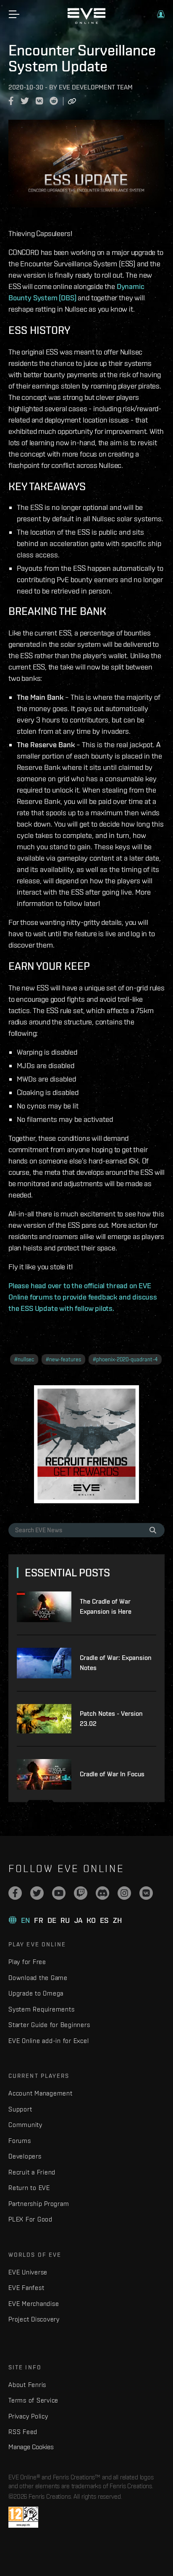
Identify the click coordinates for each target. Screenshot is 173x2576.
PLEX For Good (30, 2219)
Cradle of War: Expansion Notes (116, 1663)
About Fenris (27, 2385)
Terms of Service (33, 2400)
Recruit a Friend (32, 2172)
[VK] (146, 1893)
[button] (161, 14)
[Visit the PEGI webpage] (23, 2517)
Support (20, 2109)
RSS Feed (23, 2432)
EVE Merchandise (34, 2304)
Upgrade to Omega (36, 1993)
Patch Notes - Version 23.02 (111, 1719)
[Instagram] (124, 1893)
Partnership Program (39, 2204)
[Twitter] (37, 1893)
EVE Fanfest (26, 2288)
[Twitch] (81, 1893)
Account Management (41, 2093)
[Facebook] (15, 1893)
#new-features (63, 1359)
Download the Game (38, 1978)
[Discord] (102, 1893)
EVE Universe (28, 2272)
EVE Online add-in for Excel (48, 2041)
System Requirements (41, 2009)
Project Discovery (34, 2319)
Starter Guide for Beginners (49, 2025)
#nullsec (24, 1359)
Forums (20, 2141)
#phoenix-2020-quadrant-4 (125, 1359)
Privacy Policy (28, 2416)
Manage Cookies (31, 2447)
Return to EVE (29, 2188)
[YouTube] (59, 1893)
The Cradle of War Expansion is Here (106, 1606)
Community (25, 2125)
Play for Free (27, 1962)
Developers (25, 2156)
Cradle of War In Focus (112, 1774)
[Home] (86, 22)
